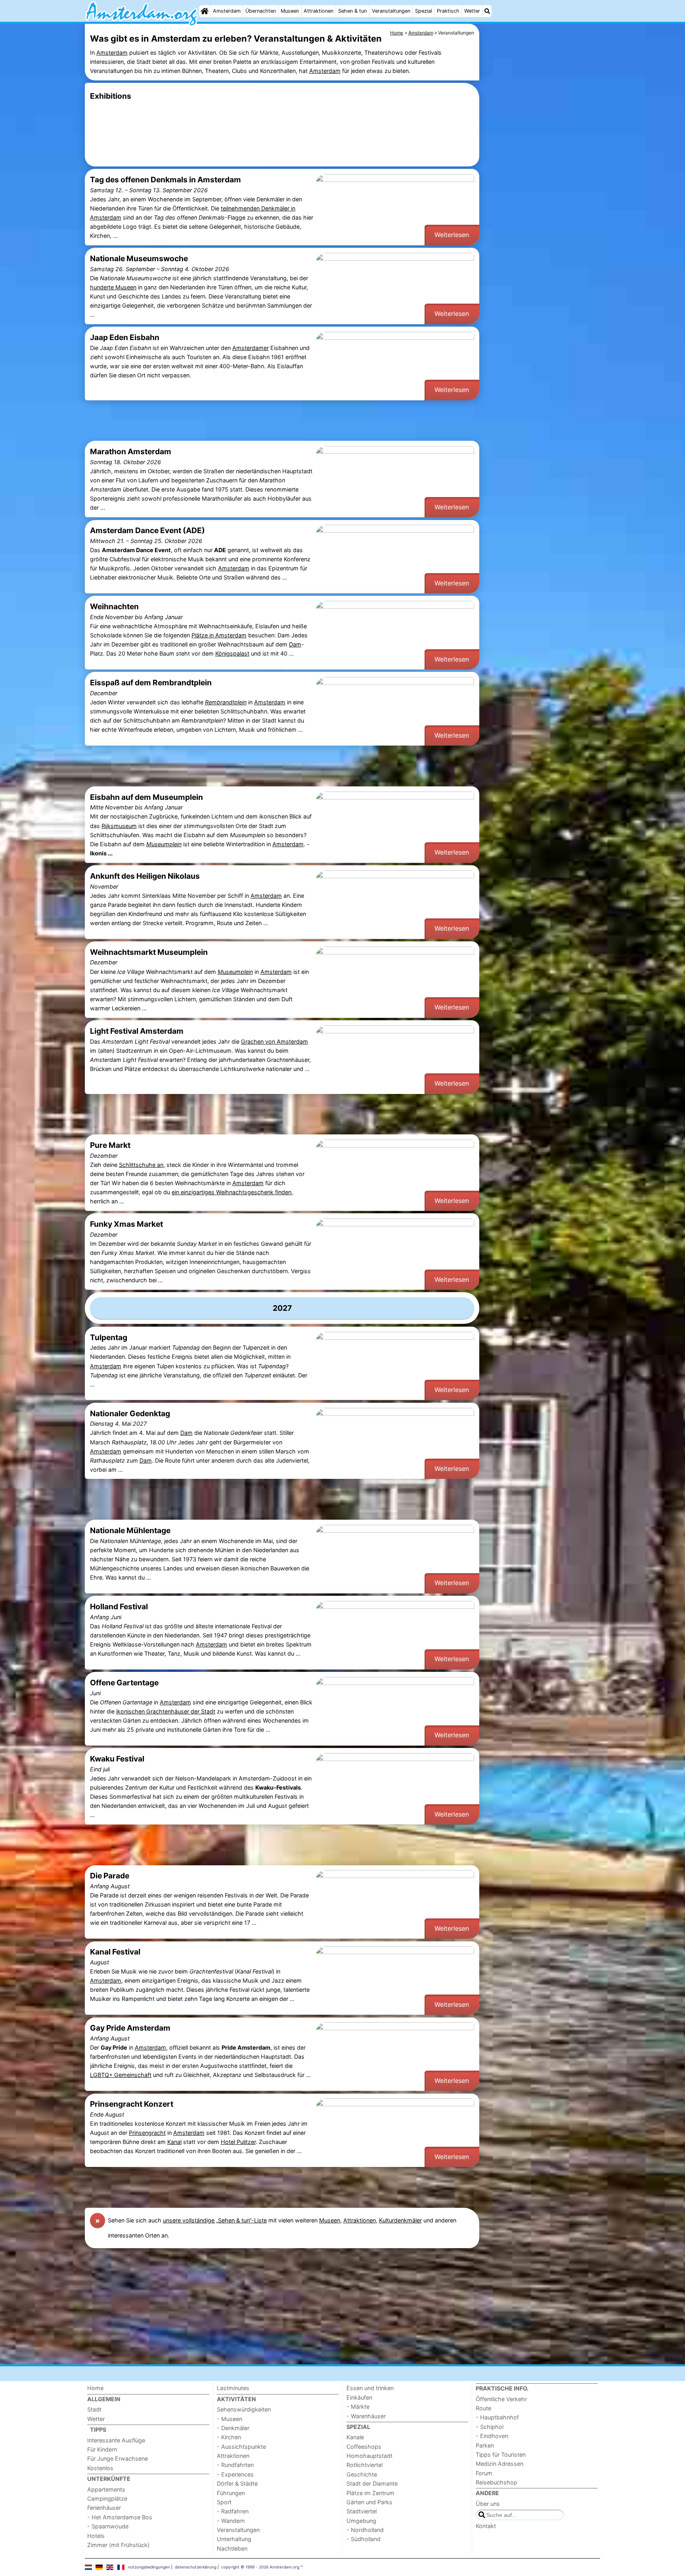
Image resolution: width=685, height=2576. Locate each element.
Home (95, 2388)
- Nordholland (365, 2530)
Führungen (231, 2493)
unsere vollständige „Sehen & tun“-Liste (215, 2220)
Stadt (94, 2409)
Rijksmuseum (119, 826)
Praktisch (448, 11)
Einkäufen (359, 2397)
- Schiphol (490, 2427)
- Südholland (364, 2539)
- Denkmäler (233, 2428)
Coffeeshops (364, 2447)
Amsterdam (227, 11)
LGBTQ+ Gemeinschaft (121, 2075)
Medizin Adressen (499, 2464)
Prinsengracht (147, 2133)
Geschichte (362, 2474)
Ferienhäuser (104, 2508)
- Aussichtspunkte (241, 2447)
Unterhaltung (234, 2539)
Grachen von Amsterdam (275, 1041)
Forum (484, 2473)
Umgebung (361, 2521)
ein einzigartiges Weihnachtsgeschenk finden (232, 1192)
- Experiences (235, 2474)
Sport (224, 2502)
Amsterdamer (251, 348)
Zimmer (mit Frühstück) (118, 2545)
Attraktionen (319, 11)
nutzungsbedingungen (149, 2567)
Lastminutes (233, 2388)
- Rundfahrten (235, 2465)
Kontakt (486, 2526)
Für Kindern (102, 2449)
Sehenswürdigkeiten (244, 2409)
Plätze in (203, 635)
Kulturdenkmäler (400, 2220)
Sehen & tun (352, 11)
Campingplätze (107, 2499)
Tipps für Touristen (501, 2455)
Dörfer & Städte (237, 2483)
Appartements (106, 2489)
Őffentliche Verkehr (501, 2399)
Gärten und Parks (369, 2502)
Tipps (98, 2430)
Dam (295, 644)
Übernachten (261, 11)
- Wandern (231, 2521)
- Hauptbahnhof (497, 2417)
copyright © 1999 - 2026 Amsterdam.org (260, 2567)
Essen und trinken (370, 2388)
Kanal (174, 2142)
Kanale (355, 2437)
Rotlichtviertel (365, 2465)
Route (483, 2408)
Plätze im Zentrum (370, 2493)
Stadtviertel (362, 2511)
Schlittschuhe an (141, 1165)
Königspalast (232, 653)
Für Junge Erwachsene (118, 2458)
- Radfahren (233, 2511)
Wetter (472, 11)
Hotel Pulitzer (238, 2142)
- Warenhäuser (366, 2416)
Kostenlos (100, 2468)
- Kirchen (229, 2437)
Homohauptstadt (369, 2456)
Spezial (424, 11)
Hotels (96, 2536)
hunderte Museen (113, 287)
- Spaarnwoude (108, 2526)
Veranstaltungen (391, 11)
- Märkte (358, 2407)
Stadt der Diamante (372, 2483)
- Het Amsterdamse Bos (120, 2517)
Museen (290, 11)
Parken (485, 2445)
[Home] (205, 11)
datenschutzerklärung (196, 2567)
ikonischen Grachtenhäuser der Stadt (166, 1711)
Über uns (488, 2504)
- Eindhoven (492, 2436)
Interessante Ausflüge (116, 2440)
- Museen (230, 2419)
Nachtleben (232, 2548)
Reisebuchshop (497, 2482)
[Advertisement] (541, 206)
